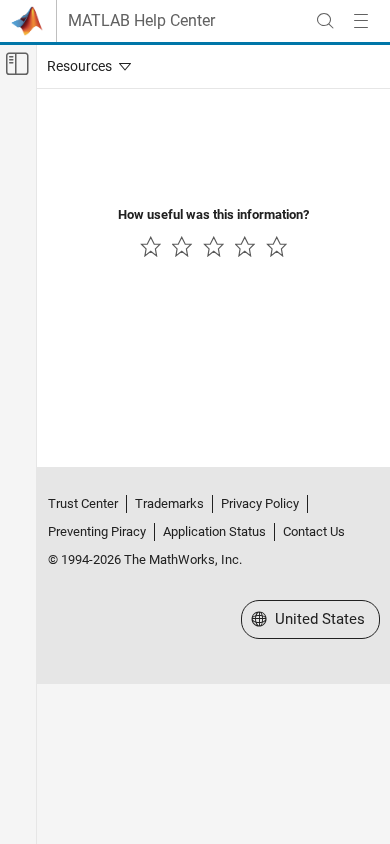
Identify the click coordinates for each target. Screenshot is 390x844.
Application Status (214, 531)
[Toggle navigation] (85, 66)
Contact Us (314, 531)
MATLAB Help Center (141, 21)
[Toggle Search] (325, 21)
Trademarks (169, 503)
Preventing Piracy (97, 531)
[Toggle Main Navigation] (361, 21)
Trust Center (83, 503)
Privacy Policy (260, 503)
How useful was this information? (213, 214)
